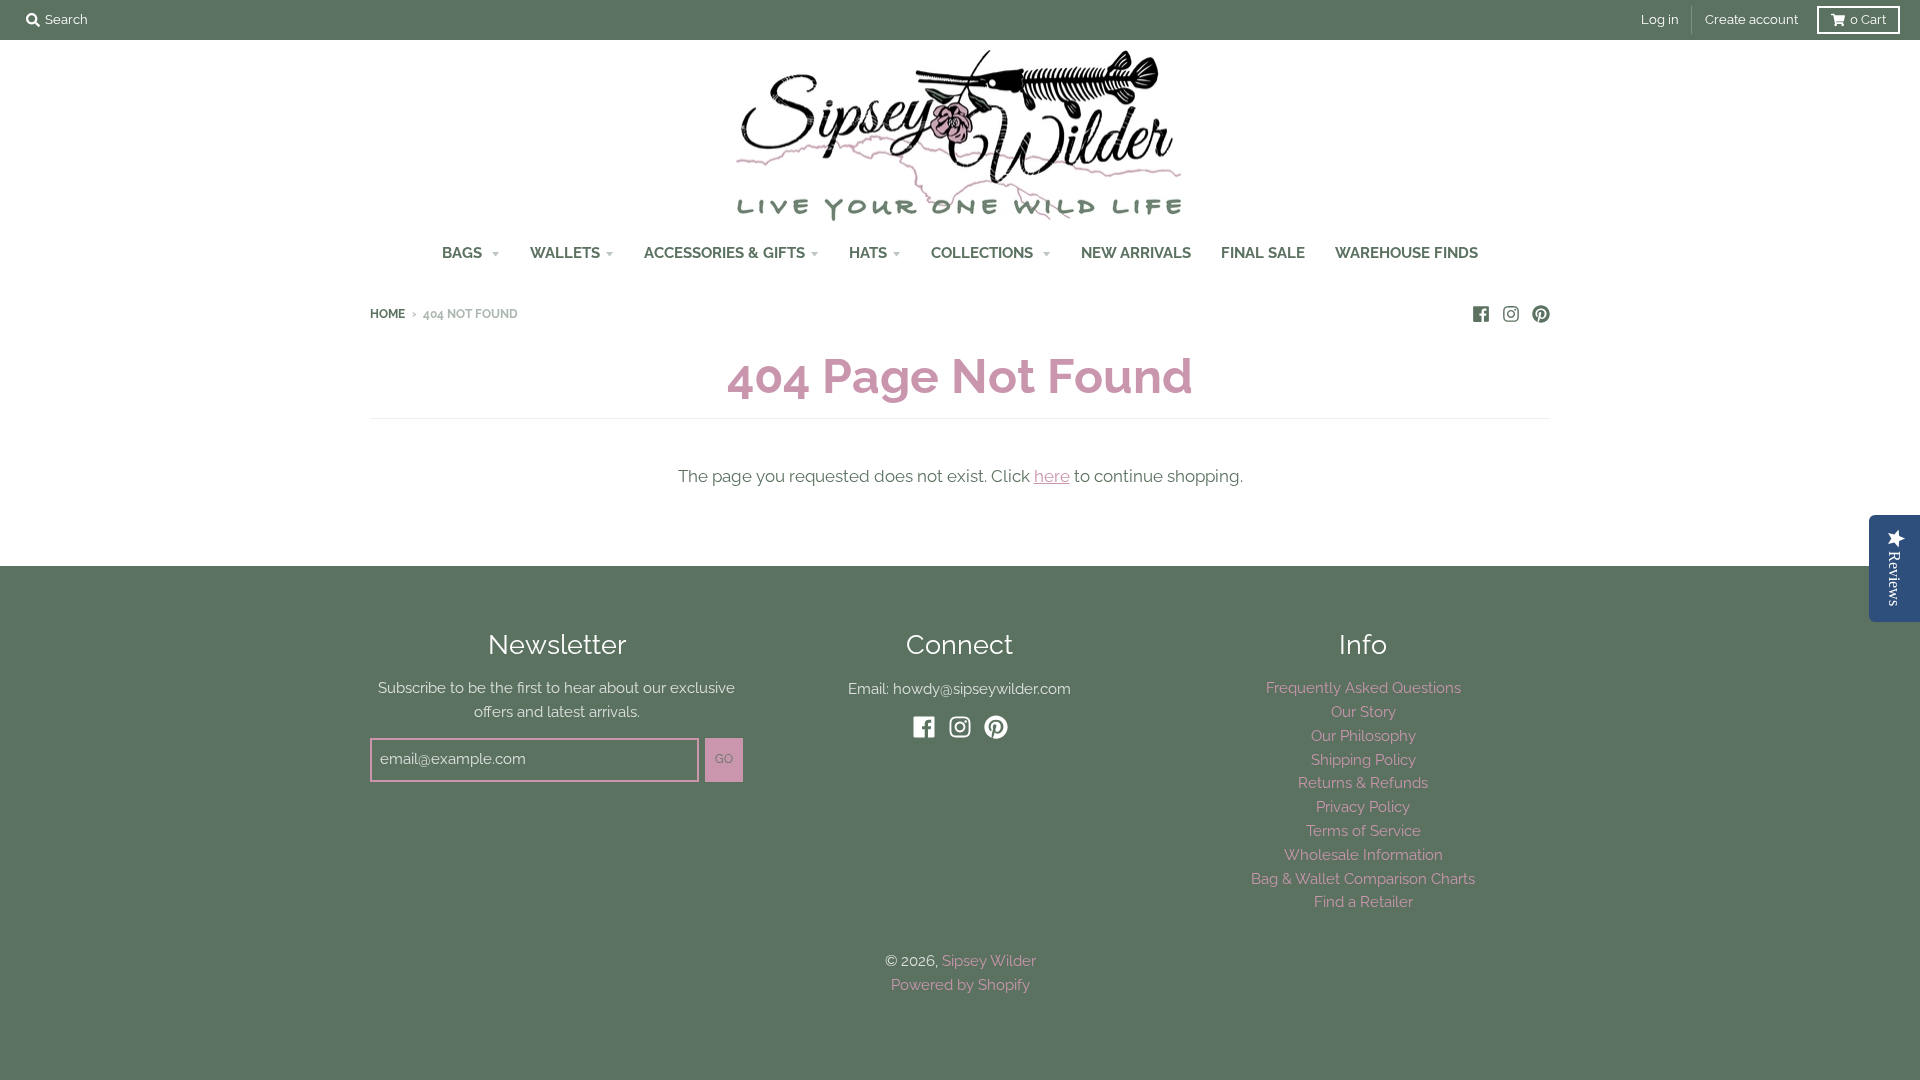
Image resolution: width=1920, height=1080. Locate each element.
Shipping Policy (1363, 759)
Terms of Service (1363, 830)
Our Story (1363, 711)
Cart (1868, 19)
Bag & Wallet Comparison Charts (1363, 878)
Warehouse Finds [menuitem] (1406, 252)
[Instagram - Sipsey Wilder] (1511, 313)
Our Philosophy (1363, 735)
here (1052, 476)
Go (724, 759)
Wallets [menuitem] (565, 252)
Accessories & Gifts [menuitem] (724, 252)
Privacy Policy (1363, 806)
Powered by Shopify (960, 984)
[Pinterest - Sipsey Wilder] (1541, 313)
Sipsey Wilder (989, 960)
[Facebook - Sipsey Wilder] (1481, 313)
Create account (1751, 19)
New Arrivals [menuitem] (1136, 252)
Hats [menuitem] (868, 252)
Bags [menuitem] (464, 252)
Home (387, 314)
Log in (1660, 19)
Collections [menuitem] (984, 252)
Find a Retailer (1363, 901)
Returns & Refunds (1363, 782)
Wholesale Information (1363, 854)
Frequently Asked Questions (1363, 687)
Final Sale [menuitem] (1263, 252)
